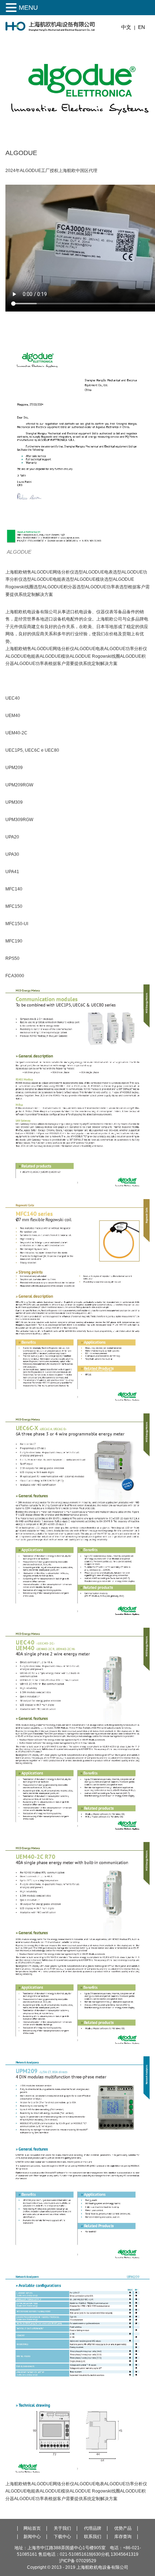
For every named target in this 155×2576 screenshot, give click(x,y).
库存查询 (123, 2537)
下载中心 (62, 2537)
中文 (126, 27)
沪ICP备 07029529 (78, 2561)
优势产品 (123, 2528)
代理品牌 (93, 2528)
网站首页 (32, 2528)
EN (141, 27)
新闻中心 (32, 2537)
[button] (12, 8)
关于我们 (62, 2528)
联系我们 (93, 2537)
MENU (28, 8)
